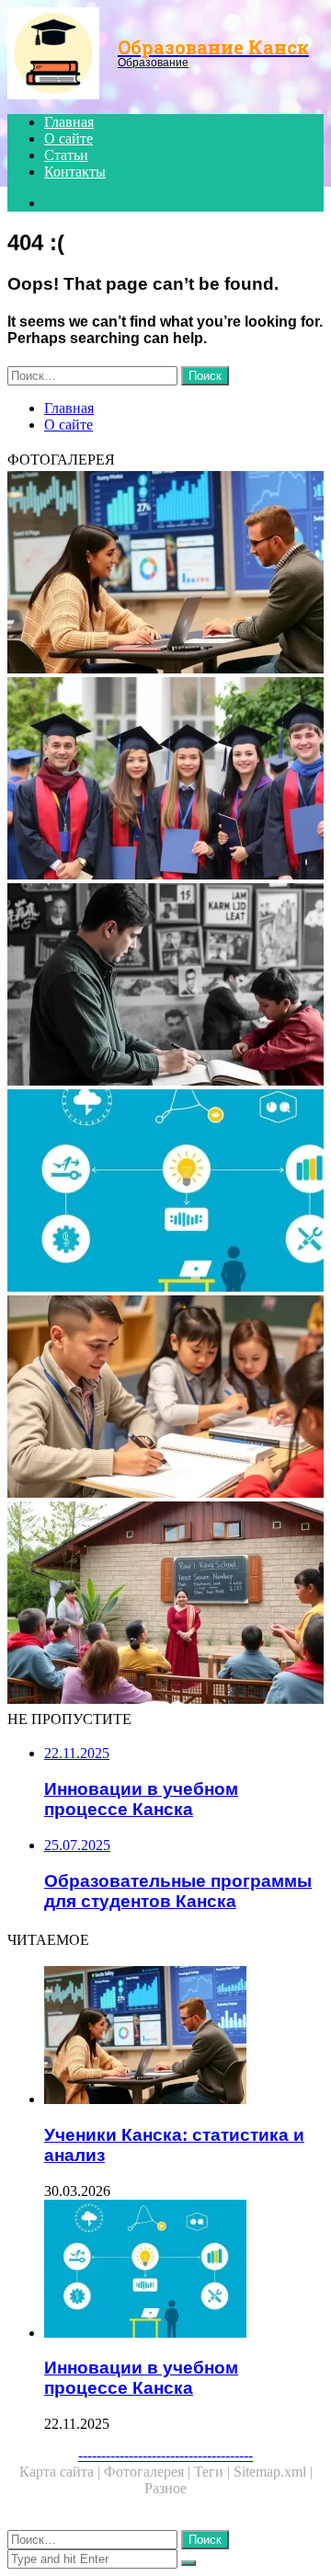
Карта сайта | (62, 2472)
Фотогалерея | (149, 2472)
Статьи (66, 155)
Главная (69, 122)
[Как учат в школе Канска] (165, 1604)
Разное (165, 2488)
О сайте (68, 138)
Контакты (75, 172)
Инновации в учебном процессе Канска (141, 2378)
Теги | (214, 2472)
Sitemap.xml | (273, 2472)
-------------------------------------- (165, 2455)
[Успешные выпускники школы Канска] (165, 780)
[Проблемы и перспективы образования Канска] (165, 986)
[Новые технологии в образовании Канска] (165, 1398)
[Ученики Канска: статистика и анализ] (165, 574)
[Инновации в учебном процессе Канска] (165, 1192)
